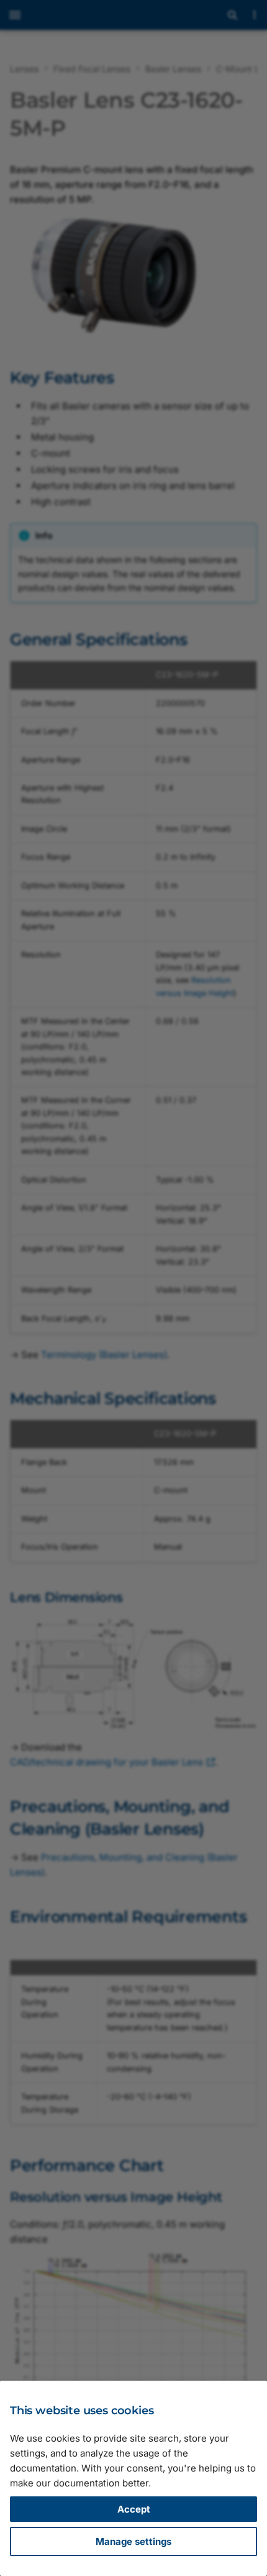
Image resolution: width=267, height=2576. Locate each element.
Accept (134, 2509)
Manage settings (133, 2541)
